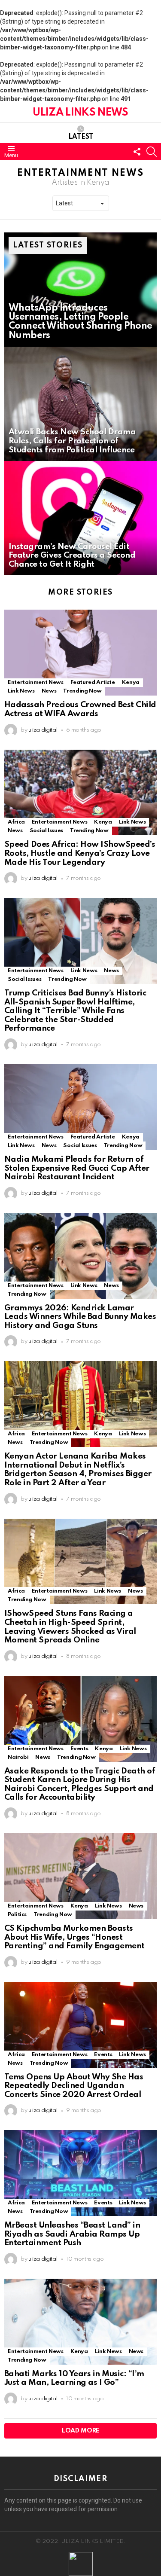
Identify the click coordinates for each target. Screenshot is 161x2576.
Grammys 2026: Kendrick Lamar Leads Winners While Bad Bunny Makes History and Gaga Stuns (80, 1317)
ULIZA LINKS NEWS (80, 113)
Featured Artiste (93, 682)
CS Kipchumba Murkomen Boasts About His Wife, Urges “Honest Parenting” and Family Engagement (74, 1937)
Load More (80, 2431)
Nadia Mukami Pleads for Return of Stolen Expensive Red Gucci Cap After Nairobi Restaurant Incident (77, 1168)
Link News (21, 691)
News (49, 691)
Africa (16, 822)
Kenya (131, 682)
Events (79, 1749)
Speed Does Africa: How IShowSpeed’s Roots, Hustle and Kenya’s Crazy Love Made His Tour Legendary (80, 853)
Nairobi (18, 1757)
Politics (17, 1915)
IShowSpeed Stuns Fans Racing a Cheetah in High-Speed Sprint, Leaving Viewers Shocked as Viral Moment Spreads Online (70, 1627)
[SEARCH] (152, 152)
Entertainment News (36, 682)
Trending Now (82, 691)
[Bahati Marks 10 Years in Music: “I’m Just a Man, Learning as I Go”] (80, 2322)
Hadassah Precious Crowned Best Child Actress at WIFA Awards (80, 709)
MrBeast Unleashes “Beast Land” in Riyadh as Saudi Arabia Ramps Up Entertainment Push (72, 2234)
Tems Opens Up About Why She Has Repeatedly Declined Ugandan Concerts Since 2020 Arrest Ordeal (74, 2086)
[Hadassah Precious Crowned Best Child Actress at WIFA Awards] (80, 653)
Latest (81, 137)
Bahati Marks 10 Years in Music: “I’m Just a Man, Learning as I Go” (74, 2378)
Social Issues (46, 831)
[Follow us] (137, 152)
